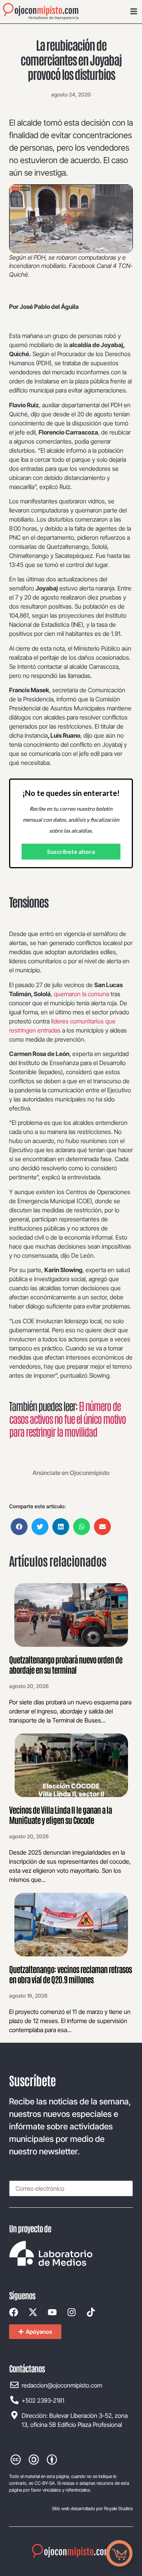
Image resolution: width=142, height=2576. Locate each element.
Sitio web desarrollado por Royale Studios (92, 2508)
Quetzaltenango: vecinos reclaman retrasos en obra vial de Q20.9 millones (70, 1974)
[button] (19, 1527)
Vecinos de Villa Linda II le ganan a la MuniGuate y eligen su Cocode (60, 1814)
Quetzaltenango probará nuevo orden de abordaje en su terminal (66, 1664)
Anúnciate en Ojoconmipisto (71, 1473)
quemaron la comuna (81, 994)
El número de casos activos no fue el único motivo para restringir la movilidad (67, 1418)
